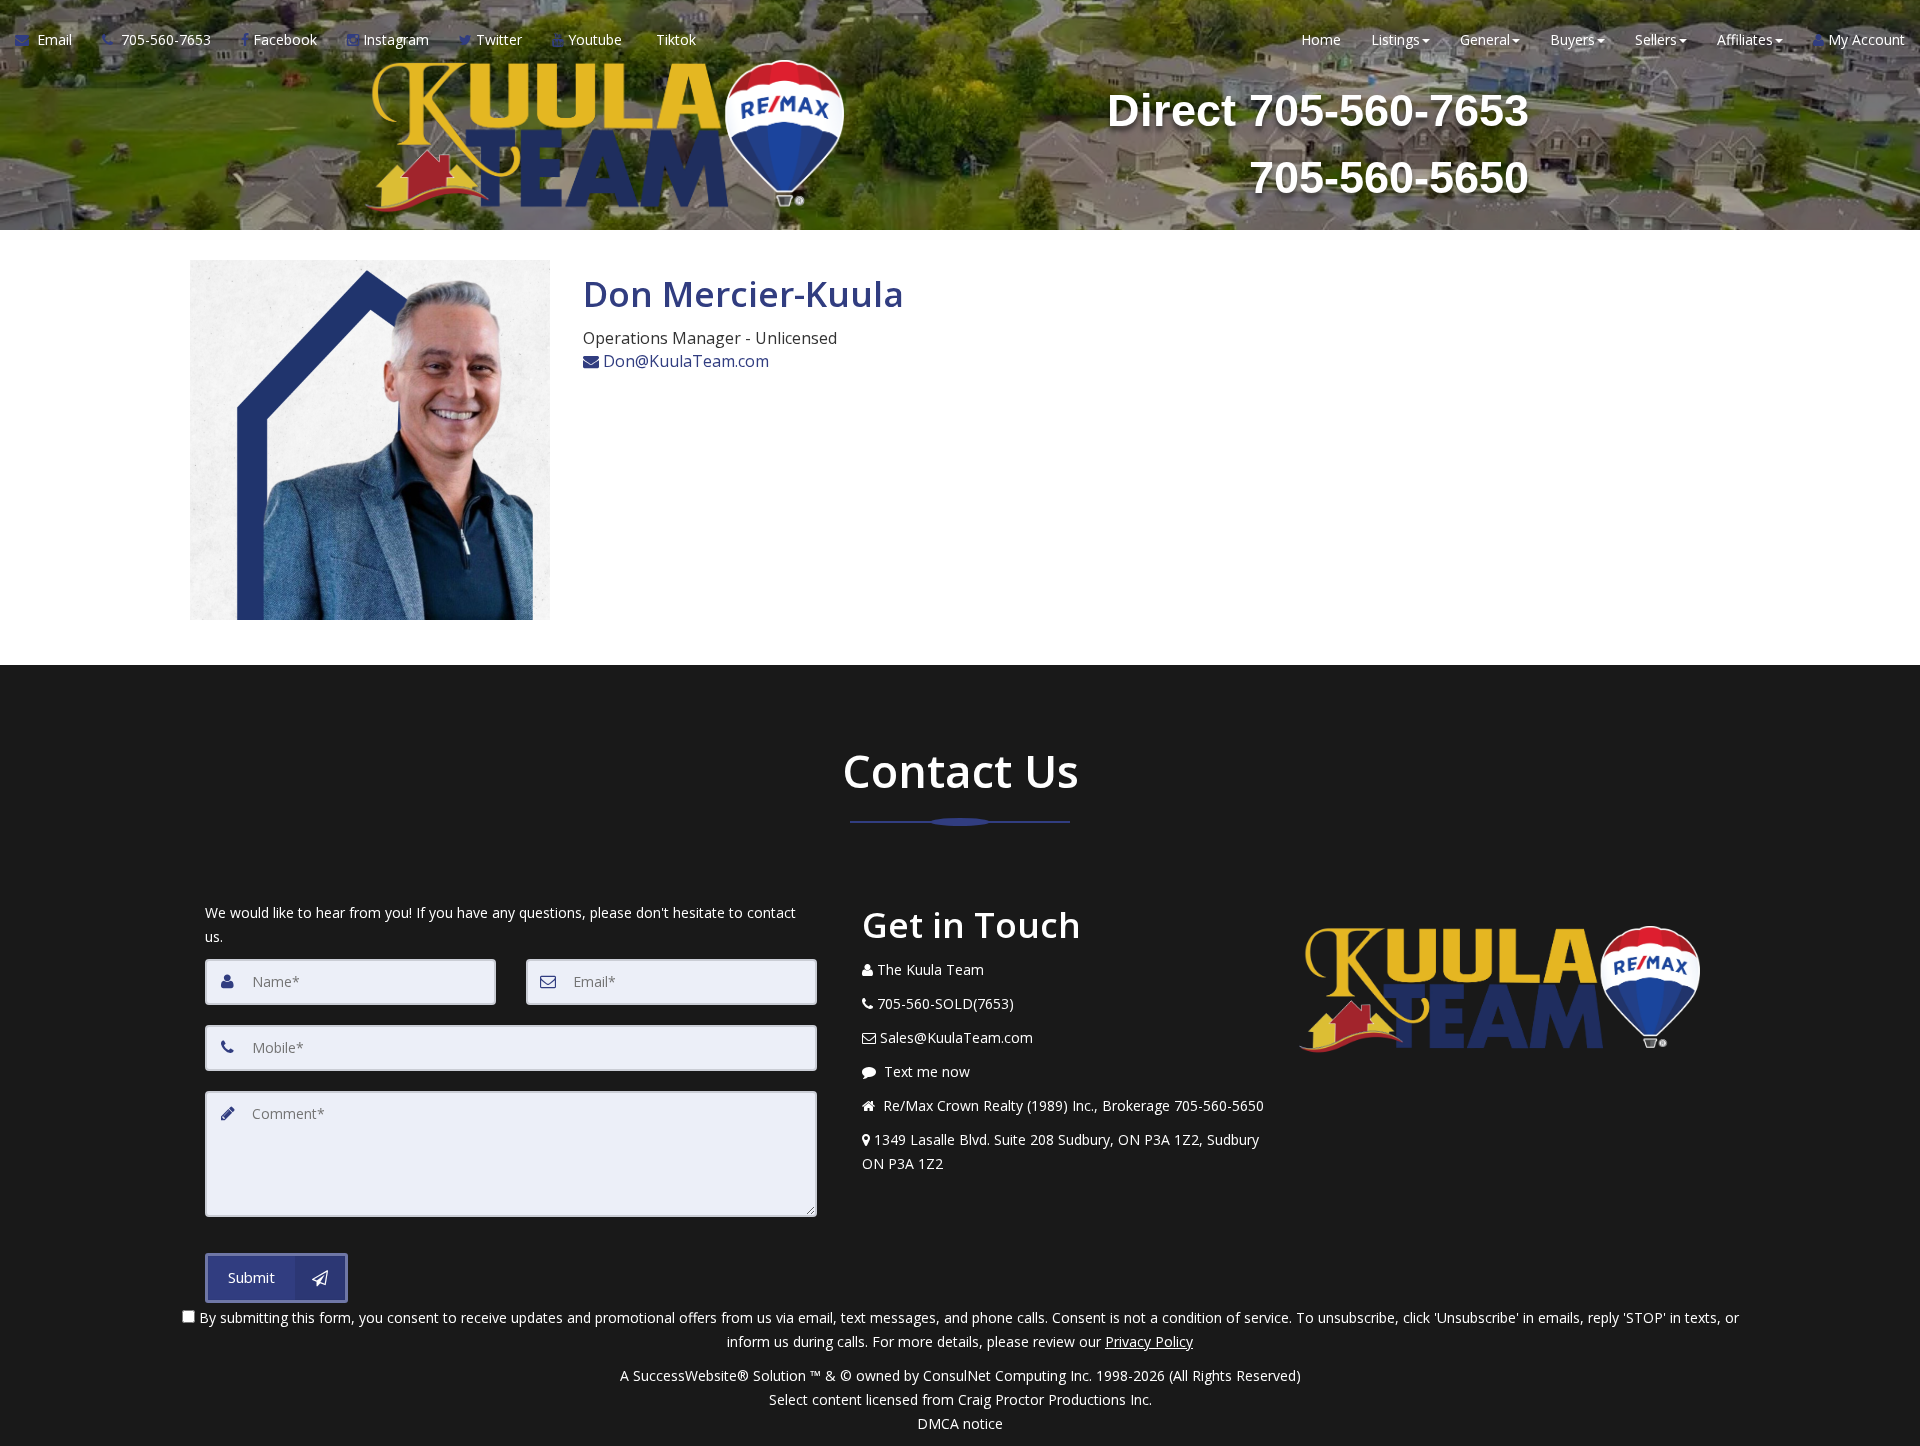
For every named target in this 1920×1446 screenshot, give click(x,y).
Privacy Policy (1149, 1341)
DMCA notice (960, 1423)
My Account (1864, 39)
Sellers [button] (1656, 39)
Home (1321, 39)
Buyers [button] (1572, 39)
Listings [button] (1395, 39)
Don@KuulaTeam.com (684, 361)
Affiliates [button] (1745, 39)
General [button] (1485, 39)
